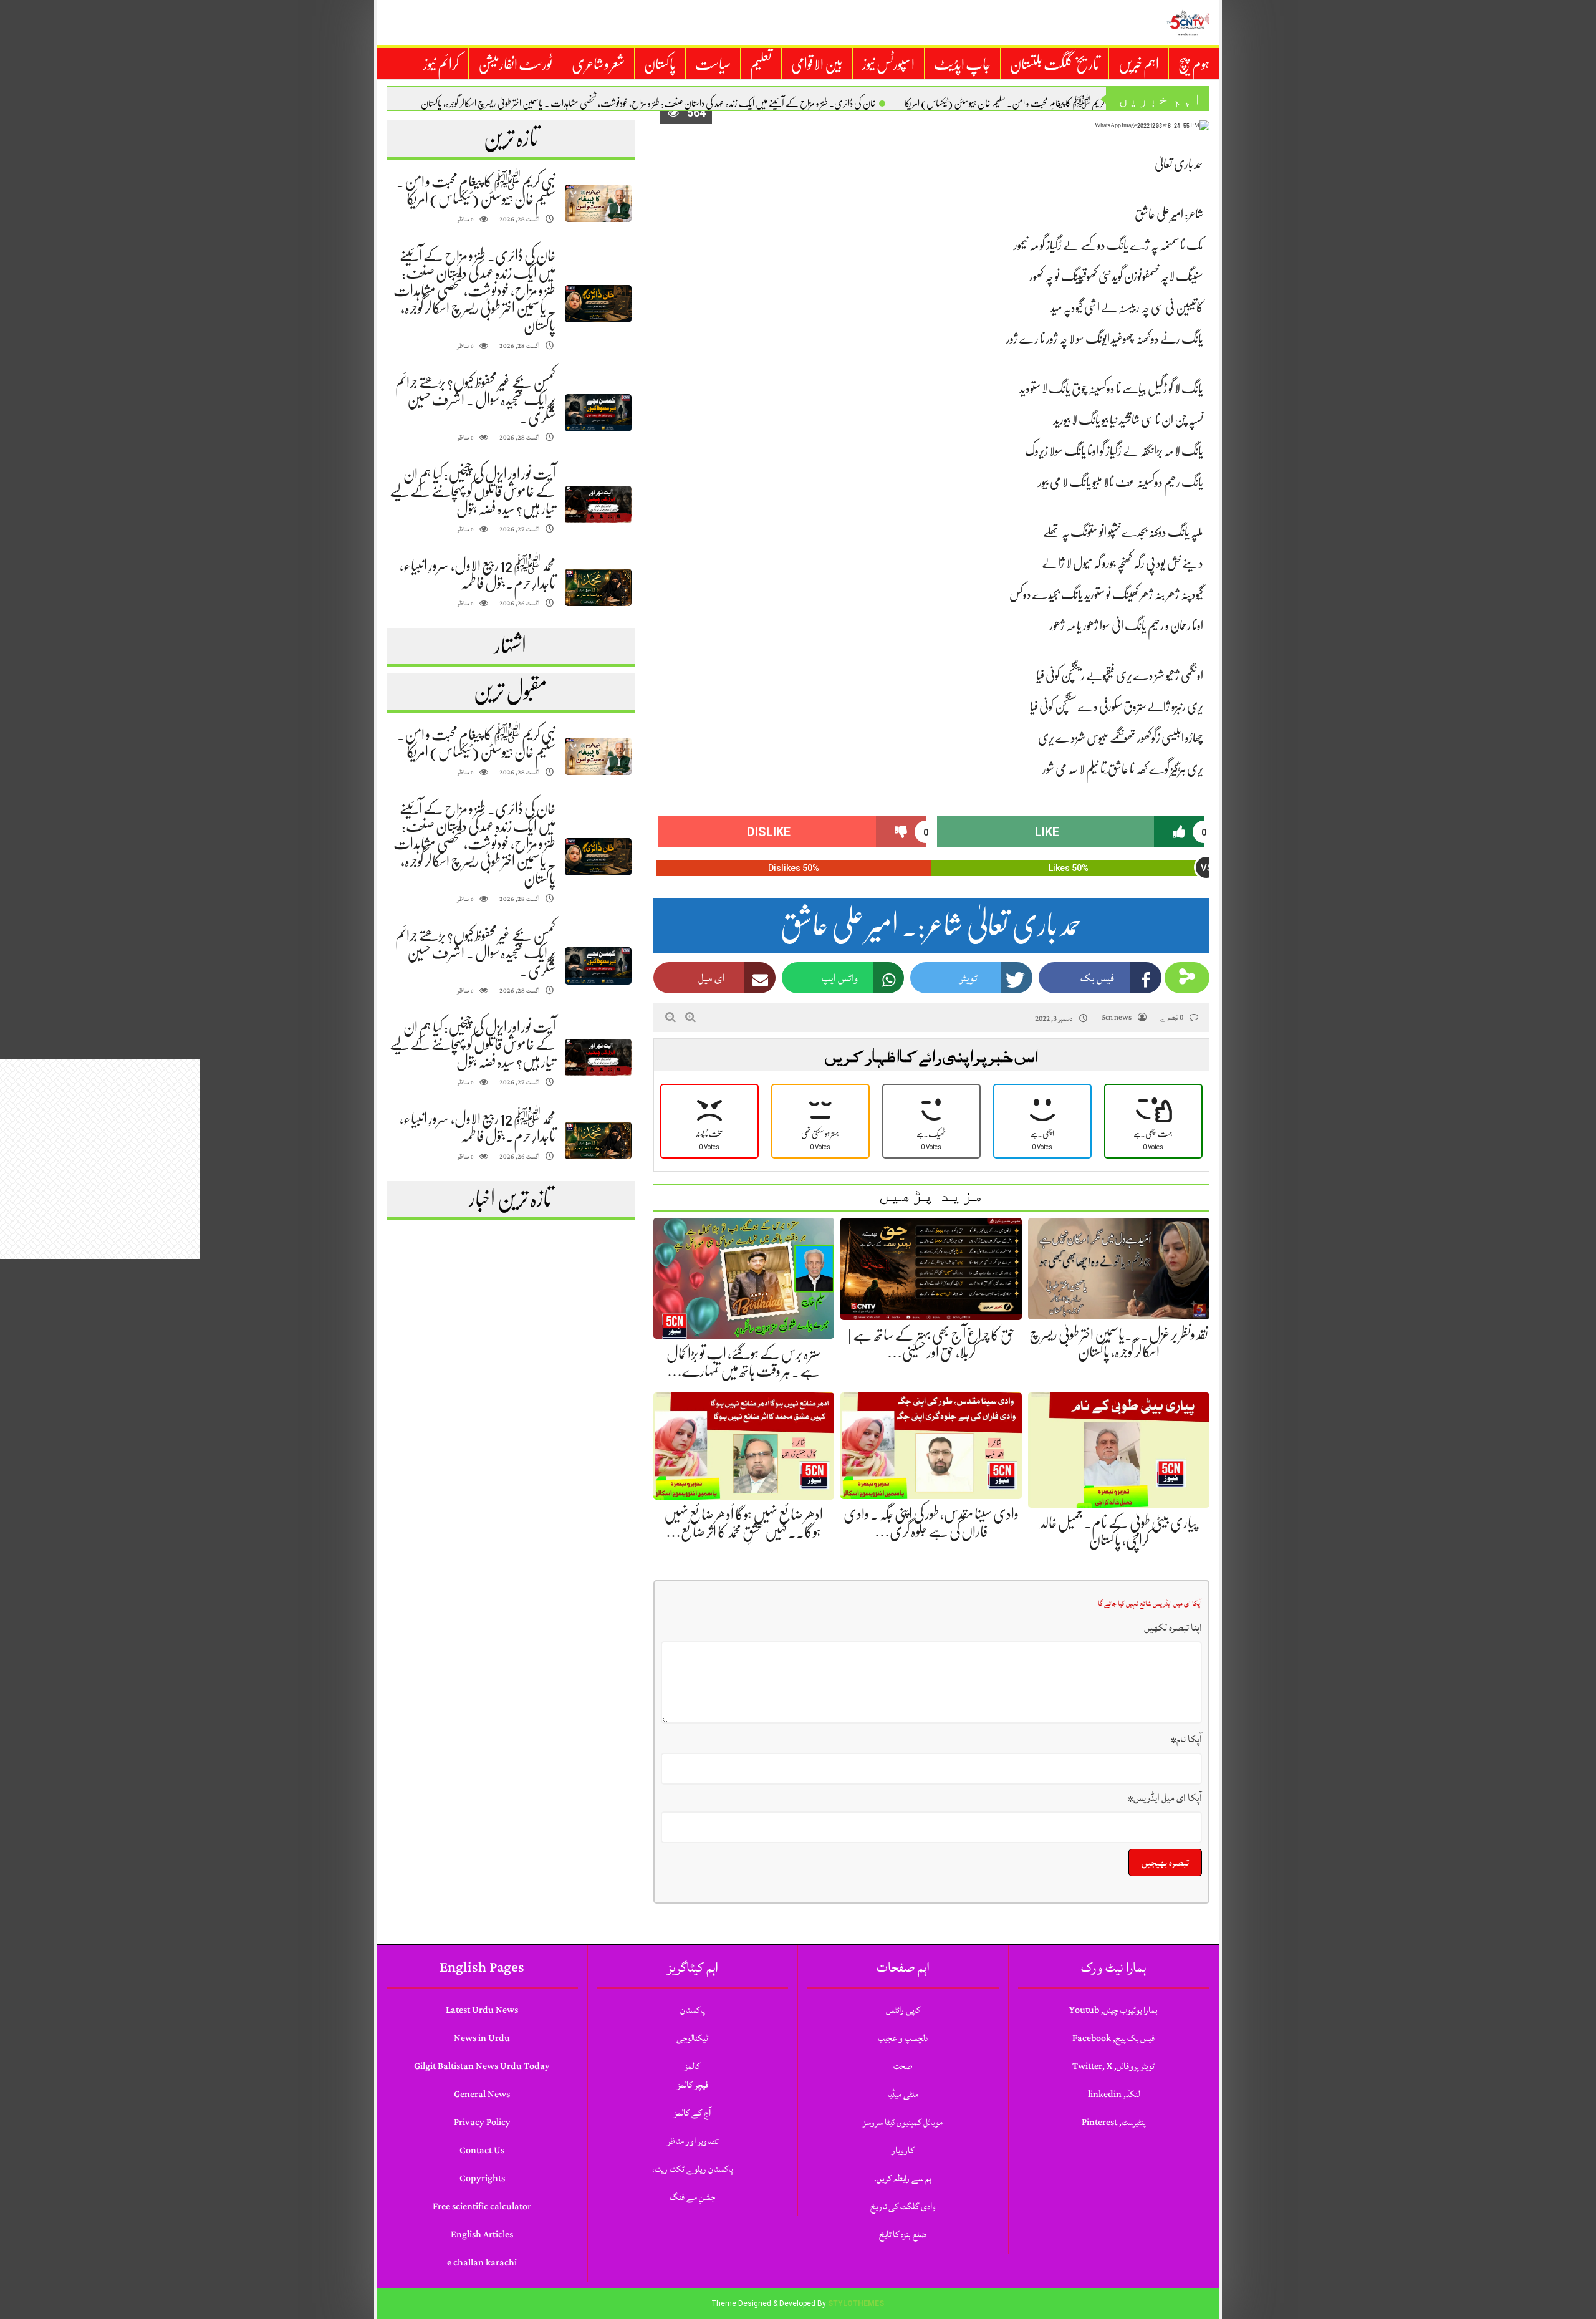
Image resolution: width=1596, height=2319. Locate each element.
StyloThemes (856, 2303)
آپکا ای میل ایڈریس (1165, 1798)
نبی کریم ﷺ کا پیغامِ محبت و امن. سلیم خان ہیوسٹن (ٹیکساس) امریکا (1010, 104)
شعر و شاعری (598, 64)
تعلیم (761, 64)
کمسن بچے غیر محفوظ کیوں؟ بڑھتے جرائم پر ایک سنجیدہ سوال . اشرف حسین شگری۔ (475, 400)
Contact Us (482, 2150)
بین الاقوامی (817, 64)
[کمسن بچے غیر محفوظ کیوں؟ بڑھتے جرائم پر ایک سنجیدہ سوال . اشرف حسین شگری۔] (598, 413)
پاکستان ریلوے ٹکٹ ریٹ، (692, 2169)
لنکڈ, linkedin (1114, 2094)
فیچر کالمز (693, 2085)
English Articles (482, 2235)
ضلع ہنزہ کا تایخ (903, 2235)
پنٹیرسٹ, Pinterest (1113, 2122)
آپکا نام (1186, 1739)
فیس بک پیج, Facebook (1113, 2038)
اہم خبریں (1139, 64)
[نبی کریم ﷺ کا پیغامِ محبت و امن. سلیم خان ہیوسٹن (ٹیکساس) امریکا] (598, 204)
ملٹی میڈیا (903, 2094)
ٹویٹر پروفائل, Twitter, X (1113, 2066)
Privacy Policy (482, 2122)
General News (482, 2094)
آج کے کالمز (692, 2113)
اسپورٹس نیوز (888, 64)
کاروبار (903, 2150)
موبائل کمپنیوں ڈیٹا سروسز (903, 2122)
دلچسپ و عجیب (903, 2038)
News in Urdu (482, 2038)
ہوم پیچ (1194, 64)
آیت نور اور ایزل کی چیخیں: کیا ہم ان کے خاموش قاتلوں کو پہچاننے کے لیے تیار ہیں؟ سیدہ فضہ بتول (473, 491)
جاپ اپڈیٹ (962, 64)
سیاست (713, 64)
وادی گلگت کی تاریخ (903, 2206)
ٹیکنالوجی (692, 2038)
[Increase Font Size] (690, 1017)
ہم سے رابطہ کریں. (903, 2178)
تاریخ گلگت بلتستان (1055, 64)
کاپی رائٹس (903, 2010)
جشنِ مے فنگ (692, 2197)
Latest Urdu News (482, 2010)
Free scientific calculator (482, 2206)
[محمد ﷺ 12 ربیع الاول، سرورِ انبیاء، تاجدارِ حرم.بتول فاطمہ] (598, 588)
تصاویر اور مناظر (693, 2141)
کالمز (692, 2066)
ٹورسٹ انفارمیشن (515, 64)
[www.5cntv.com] (1188, 22)
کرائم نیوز (441, 64)
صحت (903, 2066)
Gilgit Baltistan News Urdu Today (482, 2066)
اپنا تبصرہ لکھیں (1173, 1627)
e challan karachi (482, 2263)
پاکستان (660, 64)
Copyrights (482, 2178)
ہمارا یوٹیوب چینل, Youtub (1113, 2010)
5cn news (1117, 1017)
